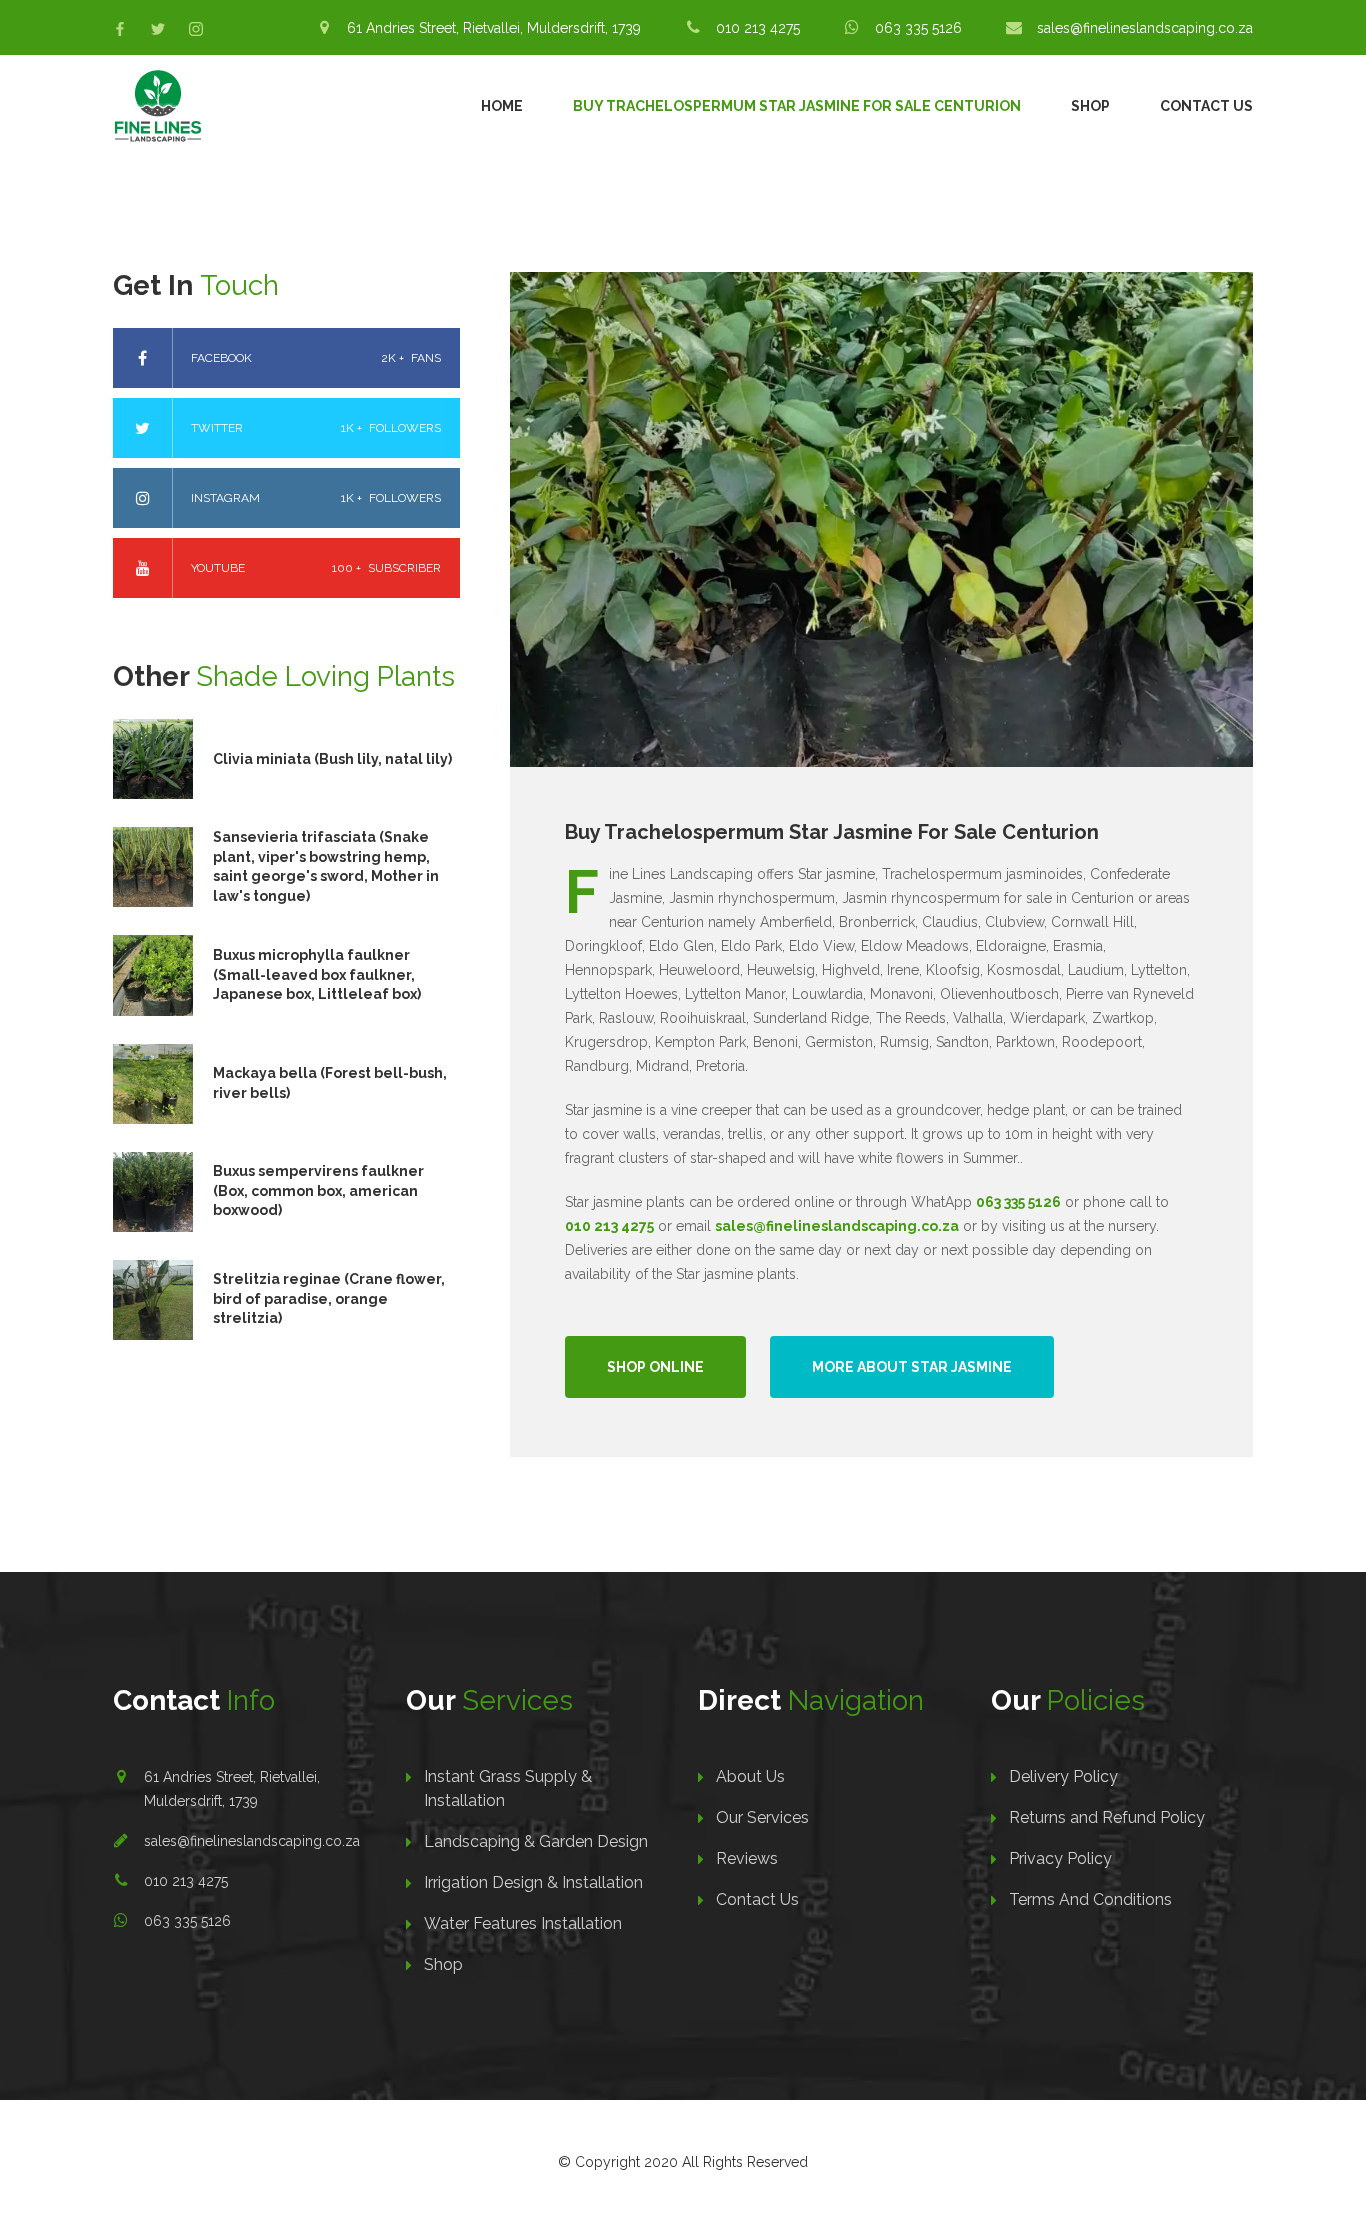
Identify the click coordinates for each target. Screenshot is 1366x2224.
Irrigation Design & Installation (533, 1882)
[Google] (196, 29)
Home (502, 106)
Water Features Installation (523, 1923)
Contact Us (1206, 106)
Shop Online (655, 1367)
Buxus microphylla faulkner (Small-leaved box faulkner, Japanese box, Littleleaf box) (317, 974)
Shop (1090, 106)
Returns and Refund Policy (1107, 1817)
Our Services (762, 1817)
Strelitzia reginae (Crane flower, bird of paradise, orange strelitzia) (329, 1298)
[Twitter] (158, 29)
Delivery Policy (1063, 1776)
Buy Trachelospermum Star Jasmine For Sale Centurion (797, 106)
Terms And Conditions (1090, 1899)
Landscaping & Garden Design (536, 1841)
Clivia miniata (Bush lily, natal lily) (332, 759)
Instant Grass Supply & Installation (508, 1788)
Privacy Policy (1060, 1858)
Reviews (747, 1858)
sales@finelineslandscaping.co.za (252, 1841)
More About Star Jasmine (912, 1367)
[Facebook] (120, 29)
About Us (750, 1776)
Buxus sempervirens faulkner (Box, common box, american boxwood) (318, 1190)
